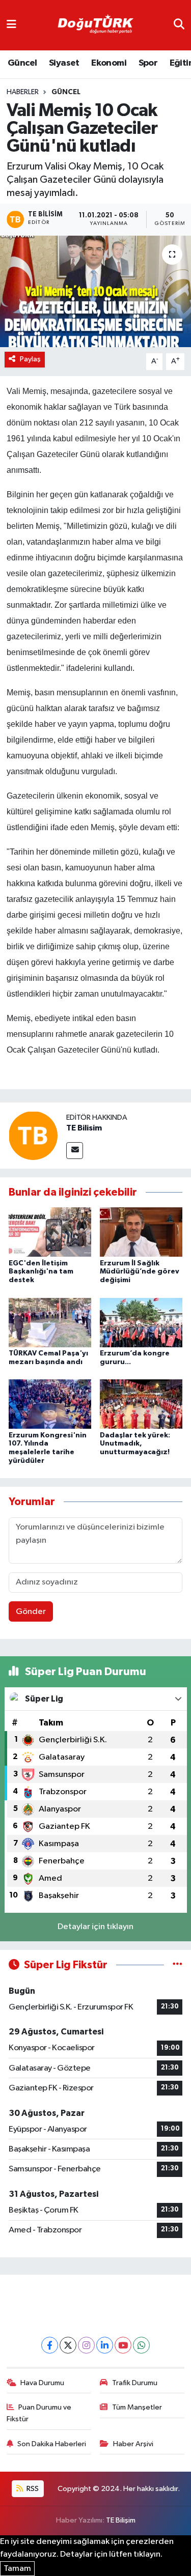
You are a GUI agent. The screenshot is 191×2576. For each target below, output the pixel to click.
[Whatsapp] (141, 2345)
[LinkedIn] (105, 2345)
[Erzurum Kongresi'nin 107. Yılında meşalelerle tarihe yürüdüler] (50, 1404)
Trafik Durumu (135, 2383)
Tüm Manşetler (137, 2407)
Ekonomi (109, 63)
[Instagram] (86, 2345)
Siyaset (64, 63)
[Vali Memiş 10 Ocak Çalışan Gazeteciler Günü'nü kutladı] (95, 292)
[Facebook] (50, 2345)
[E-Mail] (75, 1151)
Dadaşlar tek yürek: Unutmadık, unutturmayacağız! (135, 1444)
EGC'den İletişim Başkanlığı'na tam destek (41, 1272)
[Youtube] (123, 2345)
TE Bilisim (84, 1128)
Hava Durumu (42, 2383)
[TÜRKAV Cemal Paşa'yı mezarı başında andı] (50, 1322)
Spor (148, 63)
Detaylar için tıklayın (95, 1927)
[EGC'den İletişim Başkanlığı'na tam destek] (50, 1232)
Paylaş (30, 359)
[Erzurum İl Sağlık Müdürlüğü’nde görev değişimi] (141, 1232)
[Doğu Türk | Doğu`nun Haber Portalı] (95, 25)
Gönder (31, 1612)
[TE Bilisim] (33, 1135)
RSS (32, 2489)
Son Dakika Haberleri (52, 2444)
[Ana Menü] (11, 25)
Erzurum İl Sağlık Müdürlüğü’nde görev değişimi (140, 1272)
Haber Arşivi (133, 2444)
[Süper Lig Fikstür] (178, 1965)
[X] (68, 2345)
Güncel (22, 63)
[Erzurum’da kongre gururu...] (141, 1322)
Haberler (23, 92)
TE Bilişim (121, 2520)
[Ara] (179, 25)
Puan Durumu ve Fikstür (39, 2413)
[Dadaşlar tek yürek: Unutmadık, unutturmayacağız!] (141, 1404)
